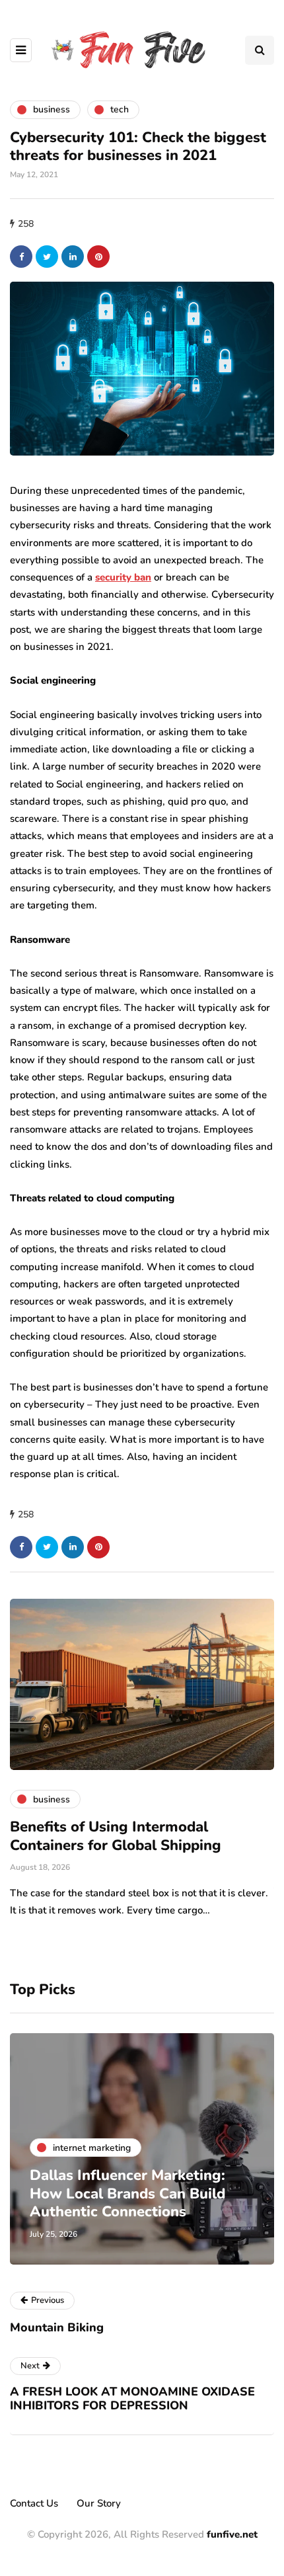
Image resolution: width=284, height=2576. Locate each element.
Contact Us (34, 2503)
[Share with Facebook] (21, 257)
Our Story (99, 2503)
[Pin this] (98, 257)
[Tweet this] (47, 257)
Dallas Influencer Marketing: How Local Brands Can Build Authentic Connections (127, 2194)
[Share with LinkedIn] (73, 257)
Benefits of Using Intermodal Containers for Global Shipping (116, 1836)
